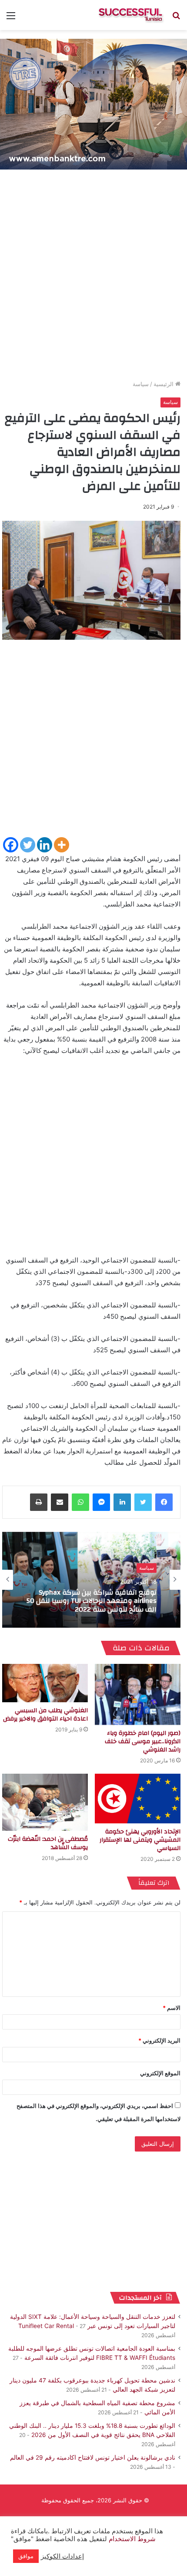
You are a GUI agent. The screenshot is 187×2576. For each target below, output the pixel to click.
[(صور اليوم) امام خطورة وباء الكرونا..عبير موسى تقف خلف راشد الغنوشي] (138, 1694)
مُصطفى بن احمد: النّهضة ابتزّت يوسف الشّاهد (48, 1843)
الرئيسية (164, 384)
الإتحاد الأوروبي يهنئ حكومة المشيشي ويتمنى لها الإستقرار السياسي (140, 1840)
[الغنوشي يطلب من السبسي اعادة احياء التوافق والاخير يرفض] (45, 1683)
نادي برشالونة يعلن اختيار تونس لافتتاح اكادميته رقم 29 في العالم (93, 2457)
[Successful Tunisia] (130, 15)
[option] (91, 1580)
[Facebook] (11, 845)
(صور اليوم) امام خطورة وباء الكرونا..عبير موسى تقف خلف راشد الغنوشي (143, 1741)
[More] (62, 845)
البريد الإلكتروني (159, 2040)
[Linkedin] (45, 845)
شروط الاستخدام (131, 2539)
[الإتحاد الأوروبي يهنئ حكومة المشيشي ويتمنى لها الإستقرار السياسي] (138, 1799)
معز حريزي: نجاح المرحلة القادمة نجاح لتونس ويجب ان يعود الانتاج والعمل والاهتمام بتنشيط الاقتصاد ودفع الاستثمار (93, 1602)
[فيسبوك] (164, 1502)
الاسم (172, 2008)
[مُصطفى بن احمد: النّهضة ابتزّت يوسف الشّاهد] (45, 1802)
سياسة (141, 384)
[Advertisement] (93, 277)
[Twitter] (28, 845)
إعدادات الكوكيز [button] (62, 2556)
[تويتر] (143, 1502)
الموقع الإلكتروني (160, 2073)
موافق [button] (26, 2556)
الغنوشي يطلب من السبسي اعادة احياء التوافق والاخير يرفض (45, 1715)
